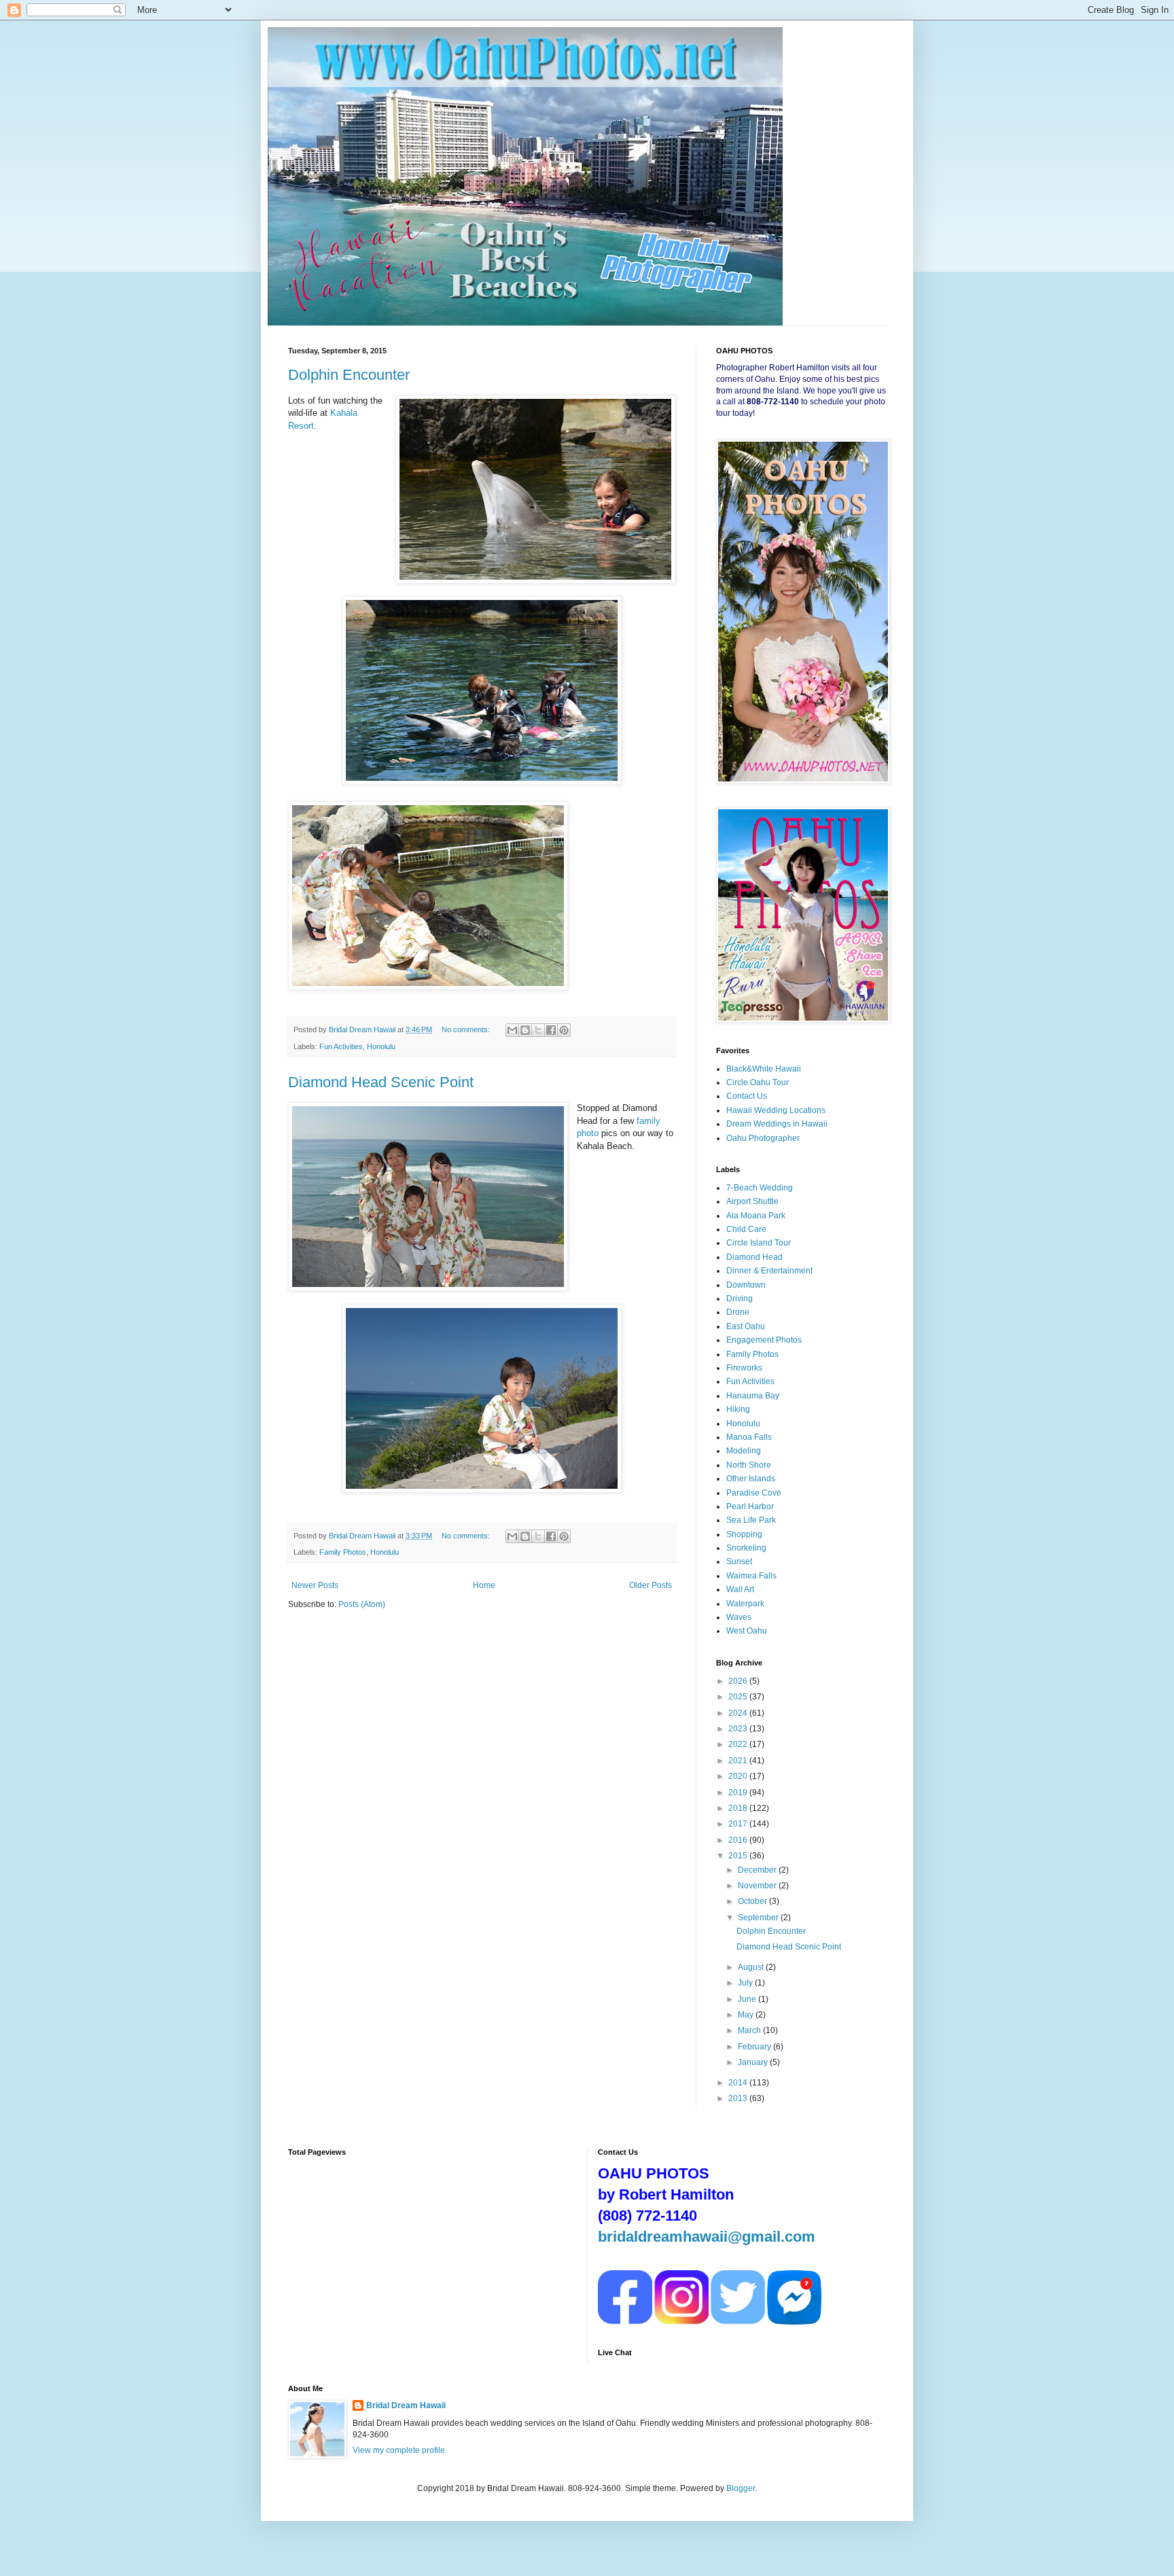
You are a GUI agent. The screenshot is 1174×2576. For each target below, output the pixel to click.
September (759, 1918)
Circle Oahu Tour (758, 1082)
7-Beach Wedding (760, 1188)
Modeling (744, 1451)
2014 (739, 2083)
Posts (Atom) (362, 1604)
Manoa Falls (749, 1437)
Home (484, 1585)
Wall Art (740, 1589)
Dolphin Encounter (349, 375)
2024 (739, 1713)
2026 (739, 1681)
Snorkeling (746, 1548)
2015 (739, 1856)
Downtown (746, 1285)
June (748, 1999)
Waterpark (745, 1604)
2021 (739, 1761)
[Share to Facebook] (551, 1030)
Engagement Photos (764, 1340)
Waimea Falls (751, 1576)
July (746, 1983)
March (750, 2030)
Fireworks (744, 1368)
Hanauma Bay (753, 1396)
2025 (739, 1697)
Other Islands (751, 1479)
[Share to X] (538, 1030)
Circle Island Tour (759, 1243)
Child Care (746, 1229)
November (758, 1886)
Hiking (738, 1409)
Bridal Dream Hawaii (406, 2405)
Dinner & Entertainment (769, 1271)
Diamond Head (754, 1257)
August (752, 1967)
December (758, 1870)
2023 (739, 1729)
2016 (739, 1840)
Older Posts (651, 1585)
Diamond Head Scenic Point (381, 1082)
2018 (739, 1808)
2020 (739, 1776)
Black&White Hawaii (764, 1069)
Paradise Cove (754, 1493)
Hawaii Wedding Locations (776, 1110)
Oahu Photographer (763, 1138)
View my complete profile (399, 2450)
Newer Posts (315, 1585)
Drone (738, 1312)
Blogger (741, 2488)
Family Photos (343, 1552)
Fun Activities (341, 1046)
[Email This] (512, 1030)
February (755, 2047)
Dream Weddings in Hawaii (777, 1124)
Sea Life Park (751, 1520)
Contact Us (747, 1096)
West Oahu (747, 1631)
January (754, 2062)
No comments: (467, 1029)
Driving (740, 1299)
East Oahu (746, 1326)
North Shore (749, 1465)
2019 (739, 1793)
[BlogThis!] (525, 1030)
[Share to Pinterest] (564, 1030)
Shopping (744, 1534)
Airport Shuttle (752, 1201)
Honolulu (381, 1046)
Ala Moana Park (756, 1216)
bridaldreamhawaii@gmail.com (707, 2237)
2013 (739, 2098)
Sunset (739, 1562)
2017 (739, 1824)
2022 (739, 1744)
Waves (739, 1617)
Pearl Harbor (750, 1506)
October (753, 1901)
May (747, 2015)
